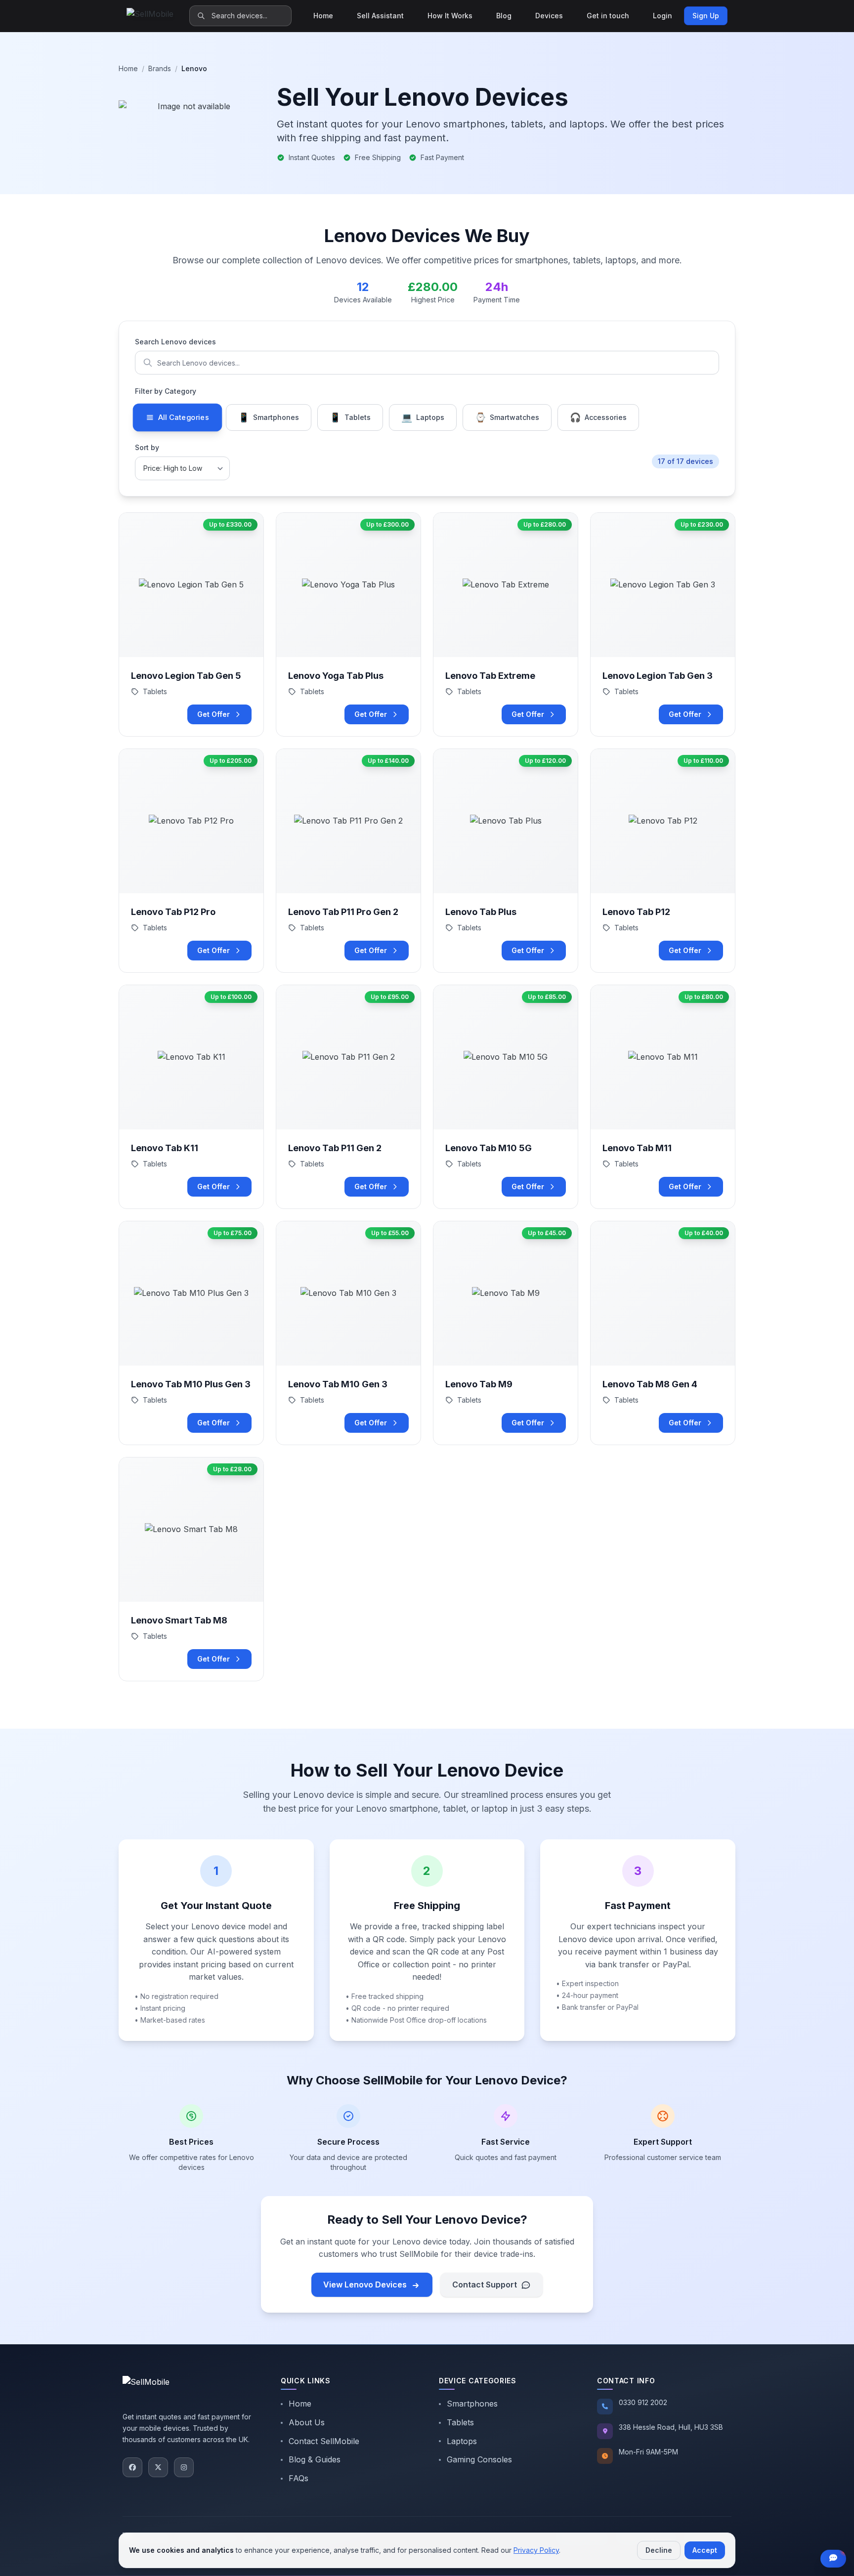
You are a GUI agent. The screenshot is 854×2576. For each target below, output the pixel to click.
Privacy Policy (536, 2550)
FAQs (299, 2478)
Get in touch (608, 16)
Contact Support (485, 2285)
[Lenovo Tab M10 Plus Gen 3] (191, 1333)
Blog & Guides (315, 2459)
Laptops (462, 2441)
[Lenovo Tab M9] (506, 1333)
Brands (160, 68)
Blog (504, 16)
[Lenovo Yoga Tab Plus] (348, 624)
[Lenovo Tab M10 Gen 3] (348, 1333)
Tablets (460, 2422)
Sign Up (706, 16)
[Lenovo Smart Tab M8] (191, 1569)
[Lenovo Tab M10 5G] (506, 1097)
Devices (549, 16)
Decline (659, 2550)
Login (662, 16)
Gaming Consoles (479, 2459)
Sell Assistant (380, 16)
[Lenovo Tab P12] (663, 861)
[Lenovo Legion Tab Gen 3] (663, 624)
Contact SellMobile (324, 2441)
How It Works (450, 16)
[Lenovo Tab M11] (663, 1097)
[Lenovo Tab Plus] (506, 861)
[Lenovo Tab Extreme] (506, 624)
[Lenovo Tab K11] (191, 1097)
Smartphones (472, 2404)
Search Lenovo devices (175, 342)
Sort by (147, 447)
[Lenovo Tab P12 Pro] (191, 861)
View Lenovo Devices (365, 2285)
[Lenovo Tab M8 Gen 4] (663, 1333)
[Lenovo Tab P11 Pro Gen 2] (348, 861)
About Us (307, 2422)
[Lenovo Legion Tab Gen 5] (191, 624)
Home (323, 16)
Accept (705, 2550)
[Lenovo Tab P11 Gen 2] (348, 1097)
